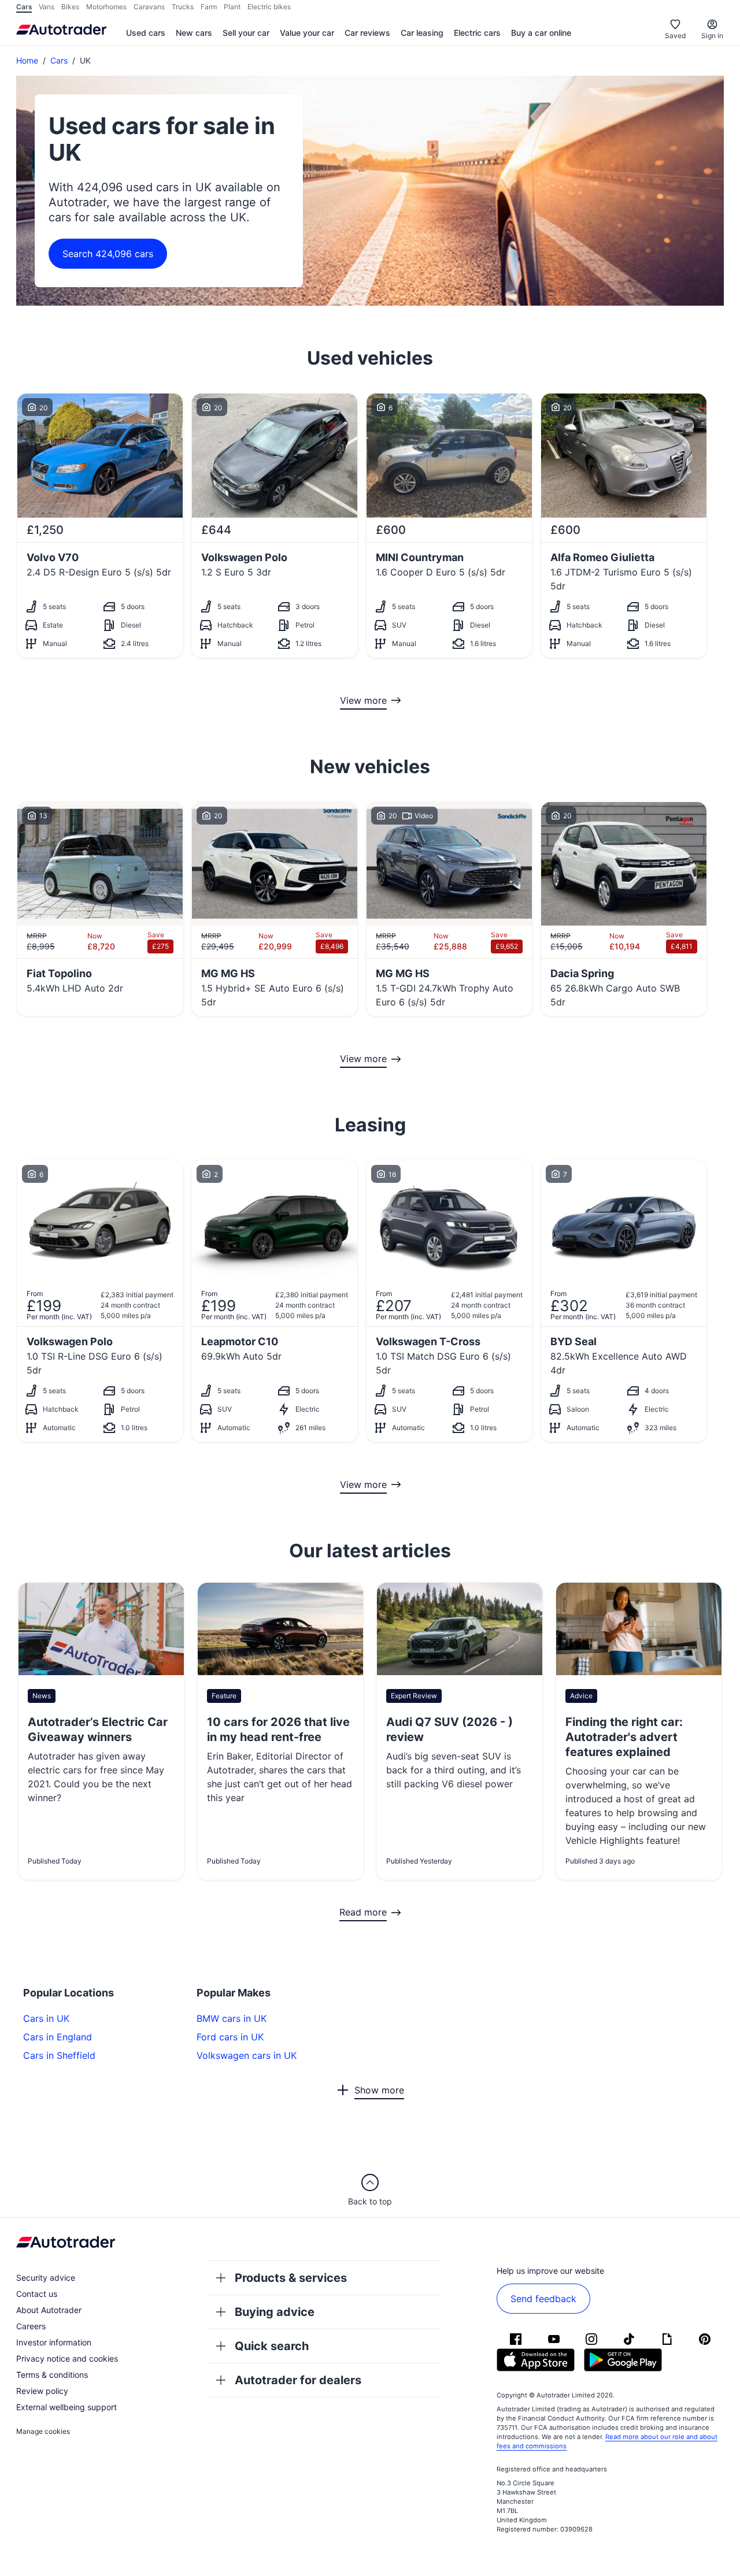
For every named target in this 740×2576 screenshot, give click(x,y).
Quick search (272, 2346)
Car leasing (422, 33)
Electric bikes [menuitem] (269, 7)
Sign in (712, 36)
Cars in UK (46, 2018)
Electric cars (477, 33)
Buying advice (275, 2312)
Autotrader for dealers (298, 2380)
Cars (59, 60)
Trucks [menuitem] (183, 7)
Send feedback (543, 2299)
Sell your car (246, 33)
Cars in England (58, 2037)
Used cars (146, 33)
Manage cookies (43, 2431)
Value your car (307, 33)
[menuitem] (146, 34)
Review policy (42, 2391)
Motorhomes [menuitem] (106, 7)
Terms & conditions (52, 2375)
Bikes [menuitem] (70, 7)
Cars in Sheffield (59, 2055)
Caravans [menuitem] (149, 7)
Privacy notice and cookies (67, 2358)
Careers (31, 2326)
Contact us (37, 2294)
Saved (675, 36)
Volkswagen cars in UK (247, 2055)
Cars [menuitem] (24, 7)
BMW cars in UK (232, 2018)
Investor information (54, 2342)
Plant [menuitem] (232, 7)
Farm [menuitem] (209, 7)
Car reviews (367, 33)
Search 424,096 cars (108, 254)
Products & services (291, 2278)
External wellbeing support (66, 2407)
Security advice (46, 2278)
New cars (194, 33)
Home (27, 60)
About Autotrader (49, 2310)
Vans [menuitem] (47, 7)
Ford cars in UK (230, 2037)
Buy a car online (541, 33)
